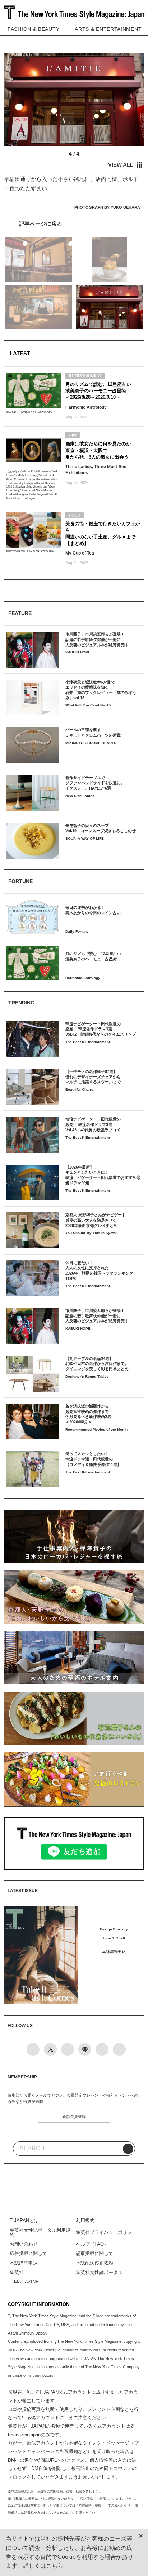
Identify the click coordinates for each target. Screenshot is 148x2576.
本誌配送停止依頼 (94, 2263)
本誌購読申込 (114, 1952)
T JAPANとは (24, 2220)
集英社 (17, 2272)
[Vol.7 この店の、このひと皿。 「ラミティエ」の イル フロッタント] (74, 224)
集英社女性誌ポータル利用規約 (40, 2232)
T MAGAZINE (24, 2282)
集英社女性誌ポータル (99, 2272)
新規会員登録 (74, 2116)
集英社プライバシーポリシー (106, 2232)
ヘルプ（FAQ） (92, 2244)
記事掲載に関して (94, 2253)
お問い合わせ (24, 2244)
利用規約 (85, 2220)
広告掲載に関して (28, 2253)
